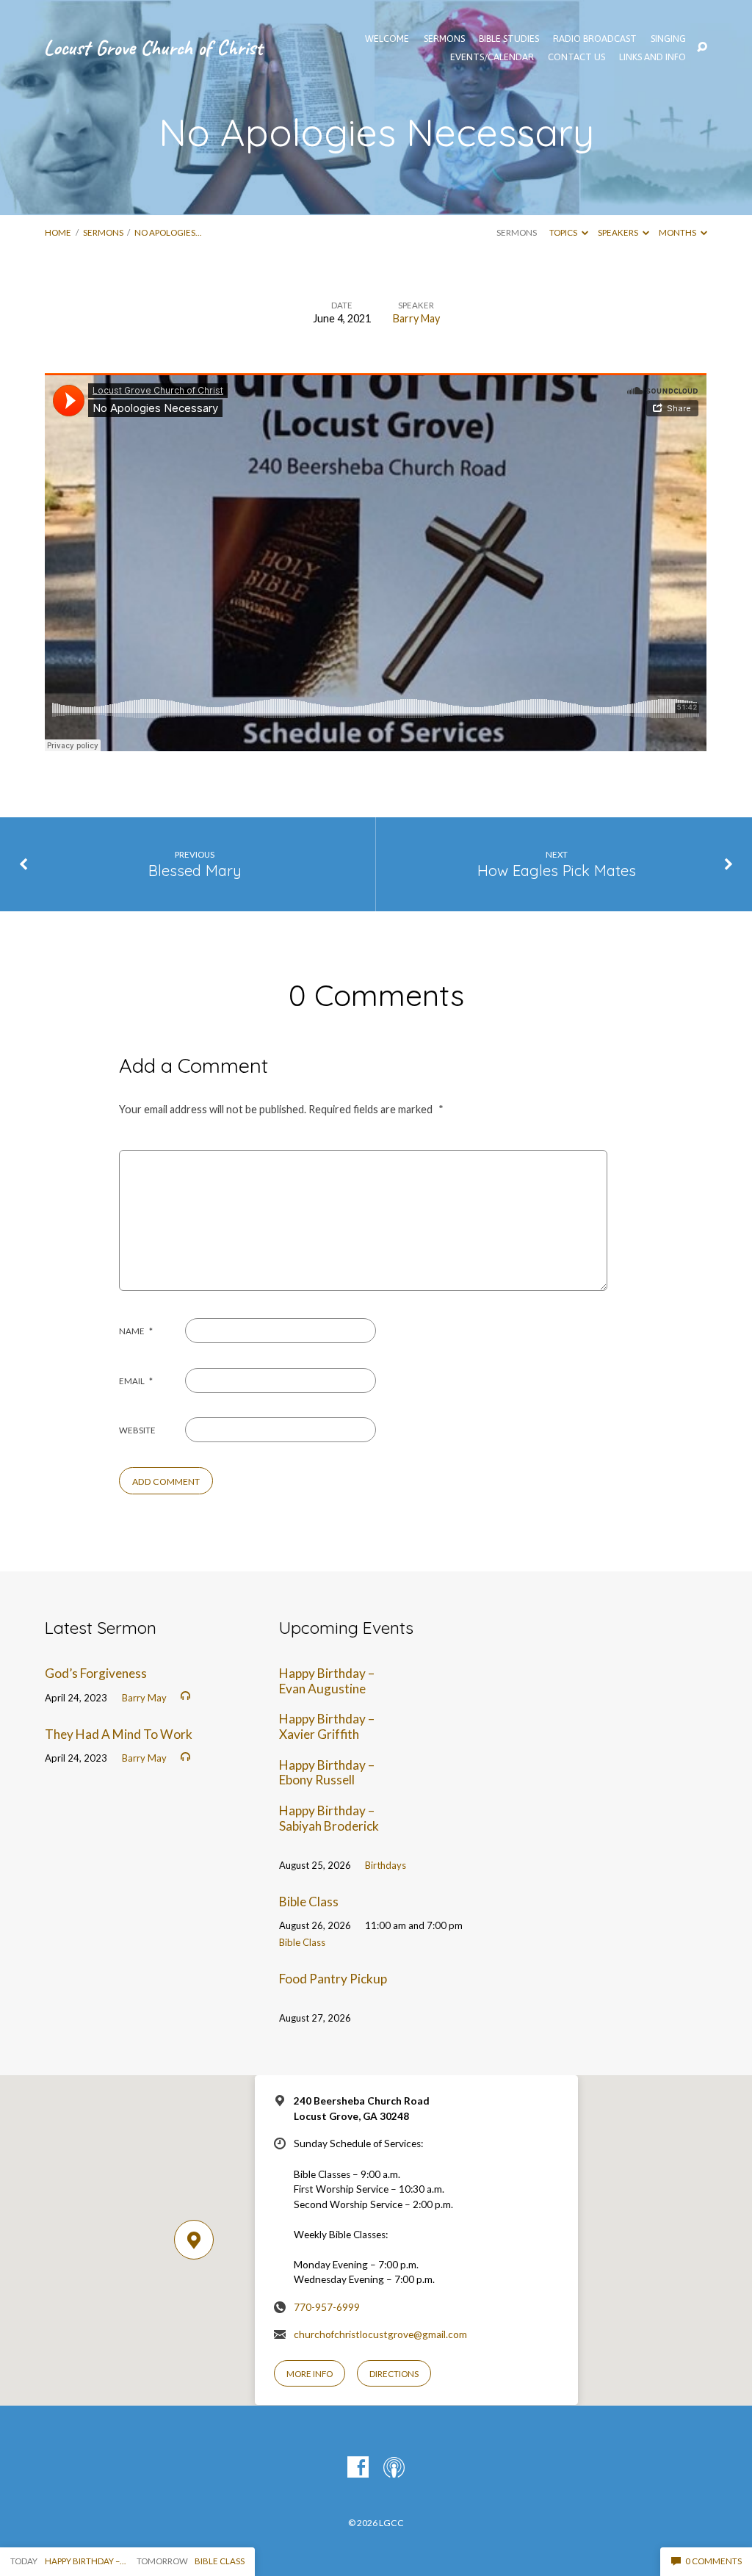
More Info (310, 2374)
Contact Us (576, 58)
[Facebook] (358, 2468)
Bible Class (309, 1902)
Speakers (619, 232)
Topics (564, 232)
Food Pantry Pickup (333, 1979)
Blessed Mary (195, 871)
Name (136, 1331)
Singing (668, 39)
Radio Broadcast (595, 39)
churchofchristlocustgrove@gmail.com (380, 2334)
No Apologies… (168, 232)
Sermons (103, 232)
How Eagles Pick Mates (557, 871)
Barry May (416, 318)
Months (678, 232)
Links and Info (652, 58)
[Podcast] (394, 2468)
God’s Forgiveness (96, 1673)
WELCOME (387, 39)
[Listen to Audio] (185, 1696)
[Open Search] (702, 48)
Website (137, 1430)
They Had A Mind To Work (119, 1734)
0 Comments (713, 2561)
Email (136, 1381)
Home (58, 232)
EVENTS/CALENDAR (492, 58)
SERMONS (444, 39)
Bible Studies (509, 39)
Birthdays (386, 1865)
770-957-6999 (327, 2307)
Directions (394, 2374)
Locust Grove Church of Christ (153, 47)
